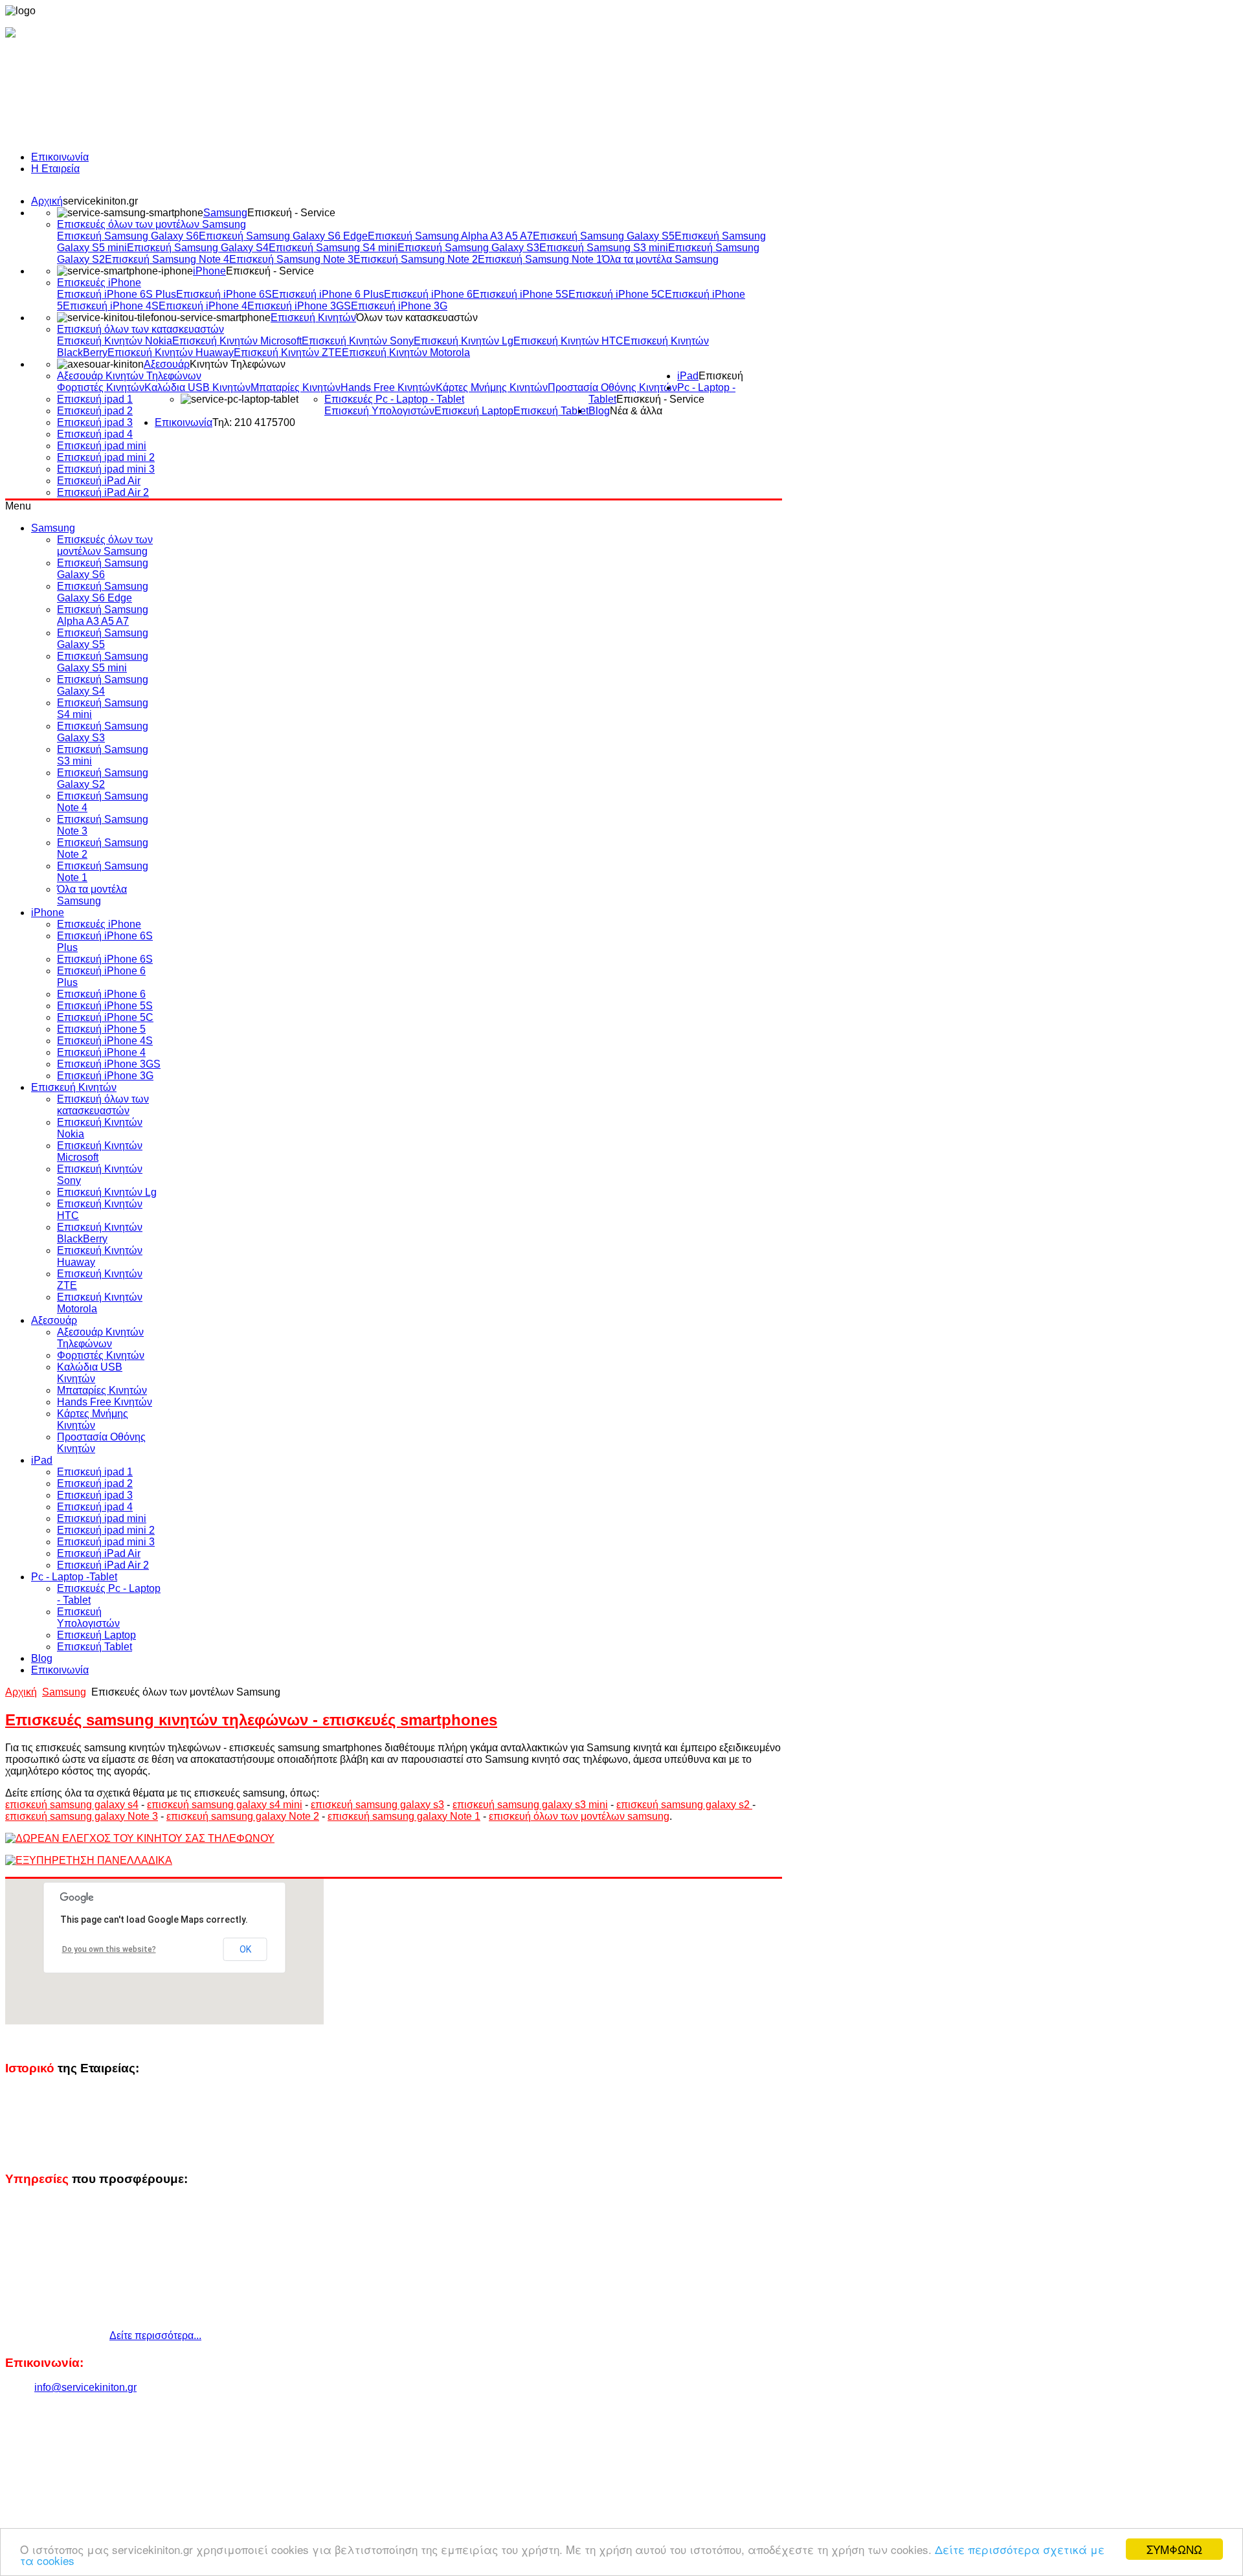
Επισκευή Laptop (474, 411)
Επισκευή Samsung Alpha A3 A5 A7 (450, 236)
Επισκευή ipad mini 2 (106, 457)
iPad (688, 376)
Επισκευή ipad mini (102, 446)
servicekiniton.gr (100, 201)
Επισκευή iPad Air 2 (103, 492)
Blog (599, 411)
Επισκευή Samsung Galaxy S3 (468, 248)
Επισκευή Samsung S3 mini (604, 248)
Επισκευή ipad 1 (95, 399)
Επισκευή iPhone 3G (399, 306)
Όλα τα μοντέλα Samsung (660, 259)
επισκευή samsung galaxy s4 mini (225, 1805)
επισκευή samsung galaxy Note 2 (243, 1816)
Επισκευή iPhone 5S (521, 294)
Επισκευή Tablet (551, 411)
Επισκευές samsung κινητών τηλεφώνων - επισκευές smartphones (251, 1720)
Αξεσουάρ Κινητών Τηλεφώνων (129, 376)
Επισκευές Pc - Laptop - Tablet (394, 399)
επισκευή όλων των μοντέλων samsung (579, 1816)
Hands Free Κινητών (388, 387)
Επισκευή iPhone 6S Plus (117, 294)
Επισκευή (721, 376)
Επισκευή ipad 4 (95, 434)
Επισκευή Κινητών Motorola (406, 353)
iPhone (209, 271)
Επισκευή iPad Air (99, 481)
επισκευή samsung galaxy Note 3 (82, 1816)
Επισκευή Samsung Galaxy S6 (128, 236)
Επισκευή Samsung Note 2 (416, 259)
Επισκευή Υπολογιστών (379, 411)
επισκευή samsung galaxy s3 (377, 1805)
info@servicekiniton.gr (85, 2387)
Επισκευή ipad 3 (95, 422)
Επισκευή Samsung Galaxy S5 (604, 236)
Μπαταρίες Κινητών (296, 387)
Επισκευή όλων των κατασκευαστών (140, 329)
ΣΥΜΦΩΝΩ (1174, 2549)
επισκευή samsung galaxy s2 (684, 1805)
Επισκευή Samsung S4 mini (333, 248)
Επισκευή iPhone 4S (111, 306)
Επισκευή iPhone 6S (224, 294)
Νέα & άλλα (636, 411)
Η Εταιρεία (55, 169)
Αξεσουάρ (167, 364)
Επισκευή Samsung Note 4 (167, 259)
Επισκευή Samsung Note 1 (540, 259)
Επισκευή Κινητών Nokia (115, 341)
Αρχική (47, 201)
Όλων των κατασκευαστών (417, 318)
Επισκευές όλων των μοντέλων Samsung (151, 224)
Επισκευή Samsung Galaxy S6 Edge (283, 236)
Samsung (225, 213)
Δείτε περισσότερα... (155, 2335)
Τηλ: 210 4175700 (254, 422)
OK (245, 1949)
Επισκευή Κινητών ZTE (288, 353)
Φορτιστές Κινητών (101, 387)
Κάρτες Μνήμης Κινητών (492, 387)
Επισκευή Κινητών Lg (464, 341)
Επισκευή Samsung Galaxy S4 (198, 248)
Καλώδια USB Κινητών (197, 387)
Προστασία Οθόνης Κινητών (612, 387)
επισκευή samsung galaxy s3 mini (530, 1805)
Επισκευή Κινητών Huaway (171, 353)
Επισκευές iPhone (99, 283)
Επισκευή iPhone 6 (428, 294)
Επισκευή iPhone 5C (617, 294)
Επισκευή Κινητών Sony (358, 341)
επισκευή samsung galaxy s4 (72, 1805)
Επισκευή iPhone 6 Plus (328, 294)
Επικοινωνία (60, 157)
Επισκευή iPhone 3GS (299, 306)
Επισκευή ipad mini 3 (106, 469)
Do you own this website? (109, 1949)
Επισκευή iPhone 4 (203, 306)
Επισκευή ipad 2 (95, 411)
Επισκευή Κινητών (313, 318)
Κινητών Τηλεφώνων (238, 364)
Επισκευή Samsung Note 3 (291, 259)
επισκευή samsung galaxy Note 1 (404, 1816)
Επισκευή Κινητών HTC (568, 341)
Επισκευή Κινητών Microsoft (237, 341)
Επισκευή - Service (291, 213)
